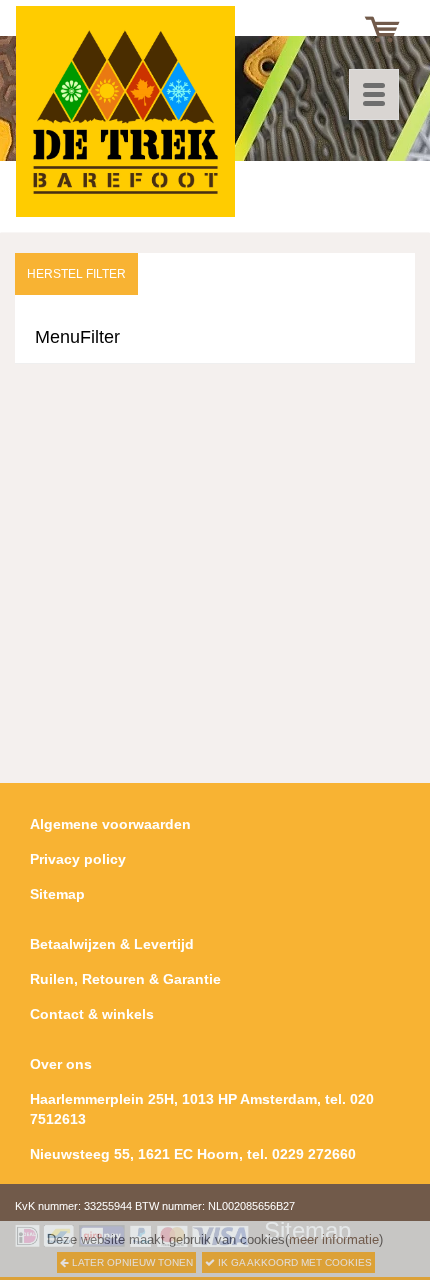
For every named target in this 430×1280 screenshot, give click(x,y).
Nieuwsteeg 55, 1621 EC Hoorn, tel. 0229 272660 (193, 1154)
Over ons (61, 1064)
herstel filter (76, 274)
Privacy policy (78, 859)
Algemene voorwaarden (110, 824)
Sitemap (57, 894)
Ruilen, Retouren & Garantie (125, 979)
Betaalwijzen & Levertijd (112, 944)
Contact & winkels (92, 1014)
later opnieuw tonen (131, 1262)
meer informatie (334, 1239)
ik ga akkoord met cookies (293, 1262)
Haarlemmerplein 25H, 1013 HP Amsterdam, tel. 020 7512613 (202, 1109)
